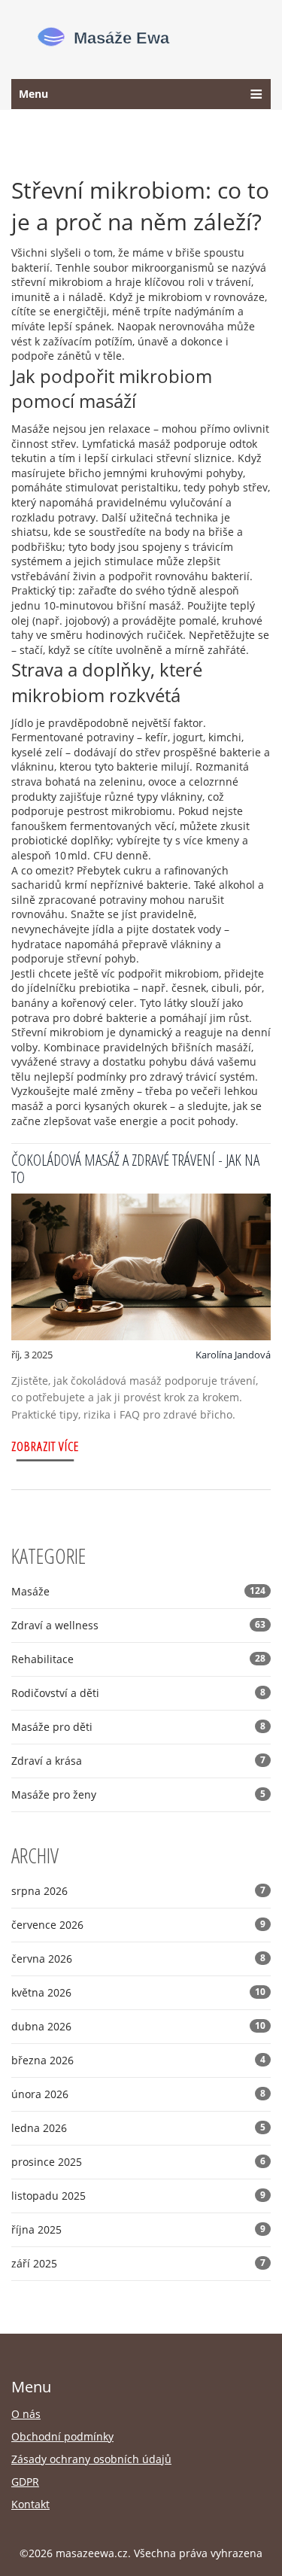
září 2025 (138, 2263)
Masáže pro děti (138, 1727)
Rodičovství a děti (138, 1693)
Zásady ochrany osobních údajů (91, 2459)
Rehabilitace (138, 1659)
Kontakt (30, 2504)
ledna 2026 (138, 2128)
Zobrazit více (45, 1446)
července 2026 (138, 1925)
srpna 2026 (138, 1891)
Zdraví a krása (138, 1761)
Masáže (138, 1591)
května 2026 (138, 1992)
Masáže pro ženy (138, 1794)
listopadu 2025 (138, 2196)
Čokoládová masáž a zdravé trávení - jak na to (135, 1168)
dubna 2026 (138, 2026)
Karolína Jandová (233, 1355)
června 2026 (138, 1959)
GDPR (25, 2482)
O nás (26, 2414)
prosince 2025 (138, 2162)
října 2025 (138, 2229)
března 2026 (138, 2060)
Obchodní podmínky (62, 2436)
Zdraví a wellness (138, 1625)
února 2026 (138, 2094)
